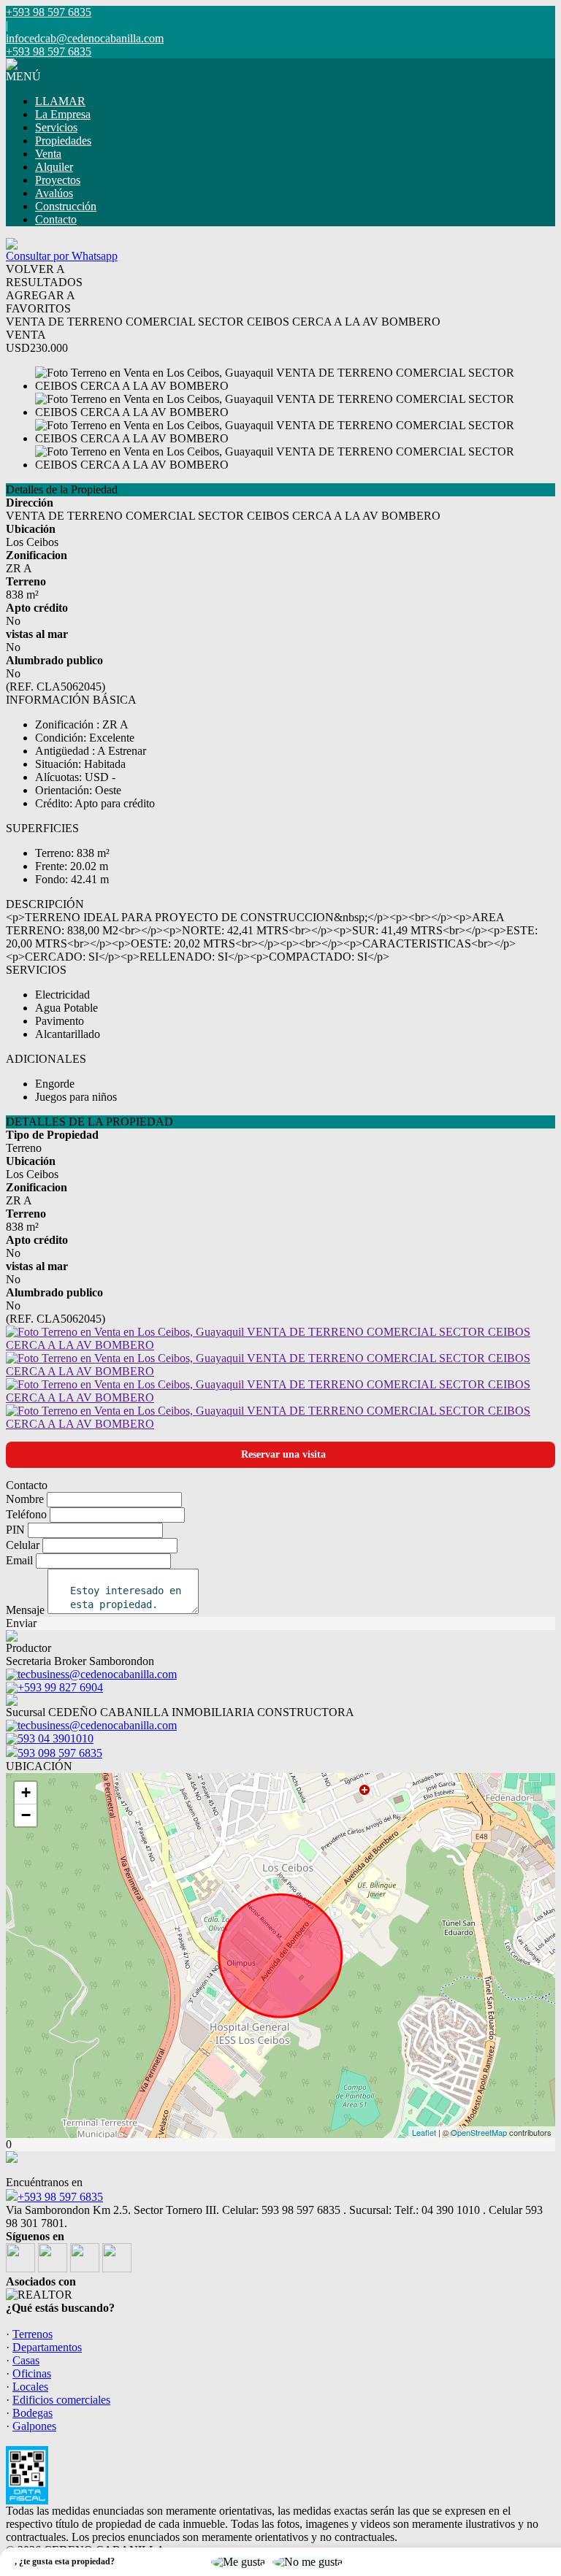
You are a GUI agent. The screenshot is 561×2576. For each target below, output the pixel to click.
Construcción (66, 206)
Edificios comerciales (61, 2400)
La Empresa (63, 114)
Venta (48, 154)
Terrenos (33, 2334)
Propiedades (63, 141)
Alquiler (54, 167)
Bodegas (33, 2413)
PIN (15, 1530)
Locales (30, 2387)
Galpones (34, 2426)
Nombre (25, 1499)
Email (19, 1560)
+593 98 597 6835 (60, 2197)
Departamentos (47, 2347)
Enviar (21, 1623)
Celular (23, 1545)
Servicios (56, 127)
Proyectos (58, 180)
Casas (26, 2360)
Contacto (56, 219)
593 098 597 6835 (60, 1753)
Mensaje (25, 1610)
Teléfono (26, 1514)
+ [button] (26, 1792)
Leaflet (424, 2132)
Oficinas (32, 2373)
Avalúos (54, 193)
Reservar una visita (283, 1454)
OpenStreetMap (479, 2132)
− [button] (26, 1815)
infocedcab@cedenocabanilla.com (85, 38)
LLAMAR (60, 101)
